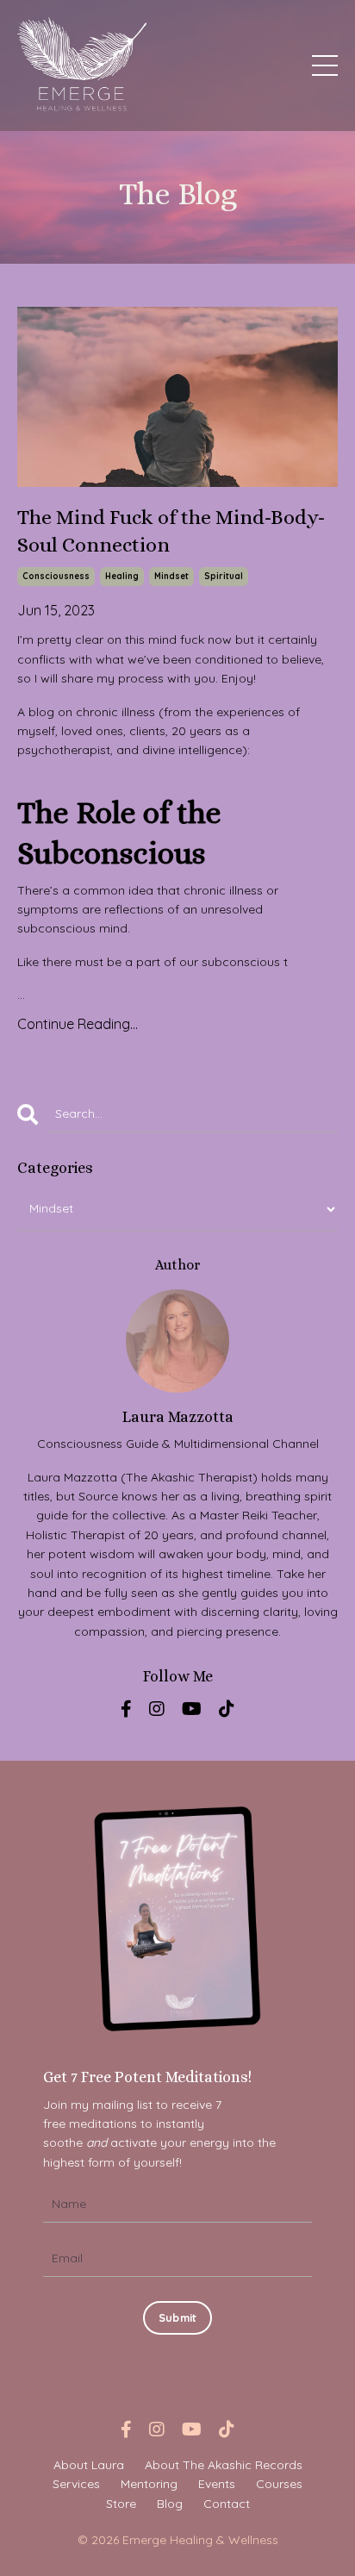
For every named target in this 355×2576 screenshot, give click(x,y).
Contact (227, 2504)
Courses (279, 2484)
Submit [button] (178, 2317)
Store (121, 2504)
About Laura (89, 2465)
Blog (170, 2504)
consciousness (56, 576)
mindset (171, 576)
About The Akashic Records (224, 2465)
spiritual (224, 576)
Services (76, 2484)
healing (122, 576)
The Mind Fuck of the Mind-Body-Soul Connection (171, 530)
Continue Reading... (78, 1024)
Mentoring (149, 2484)
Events (217, 2484)
